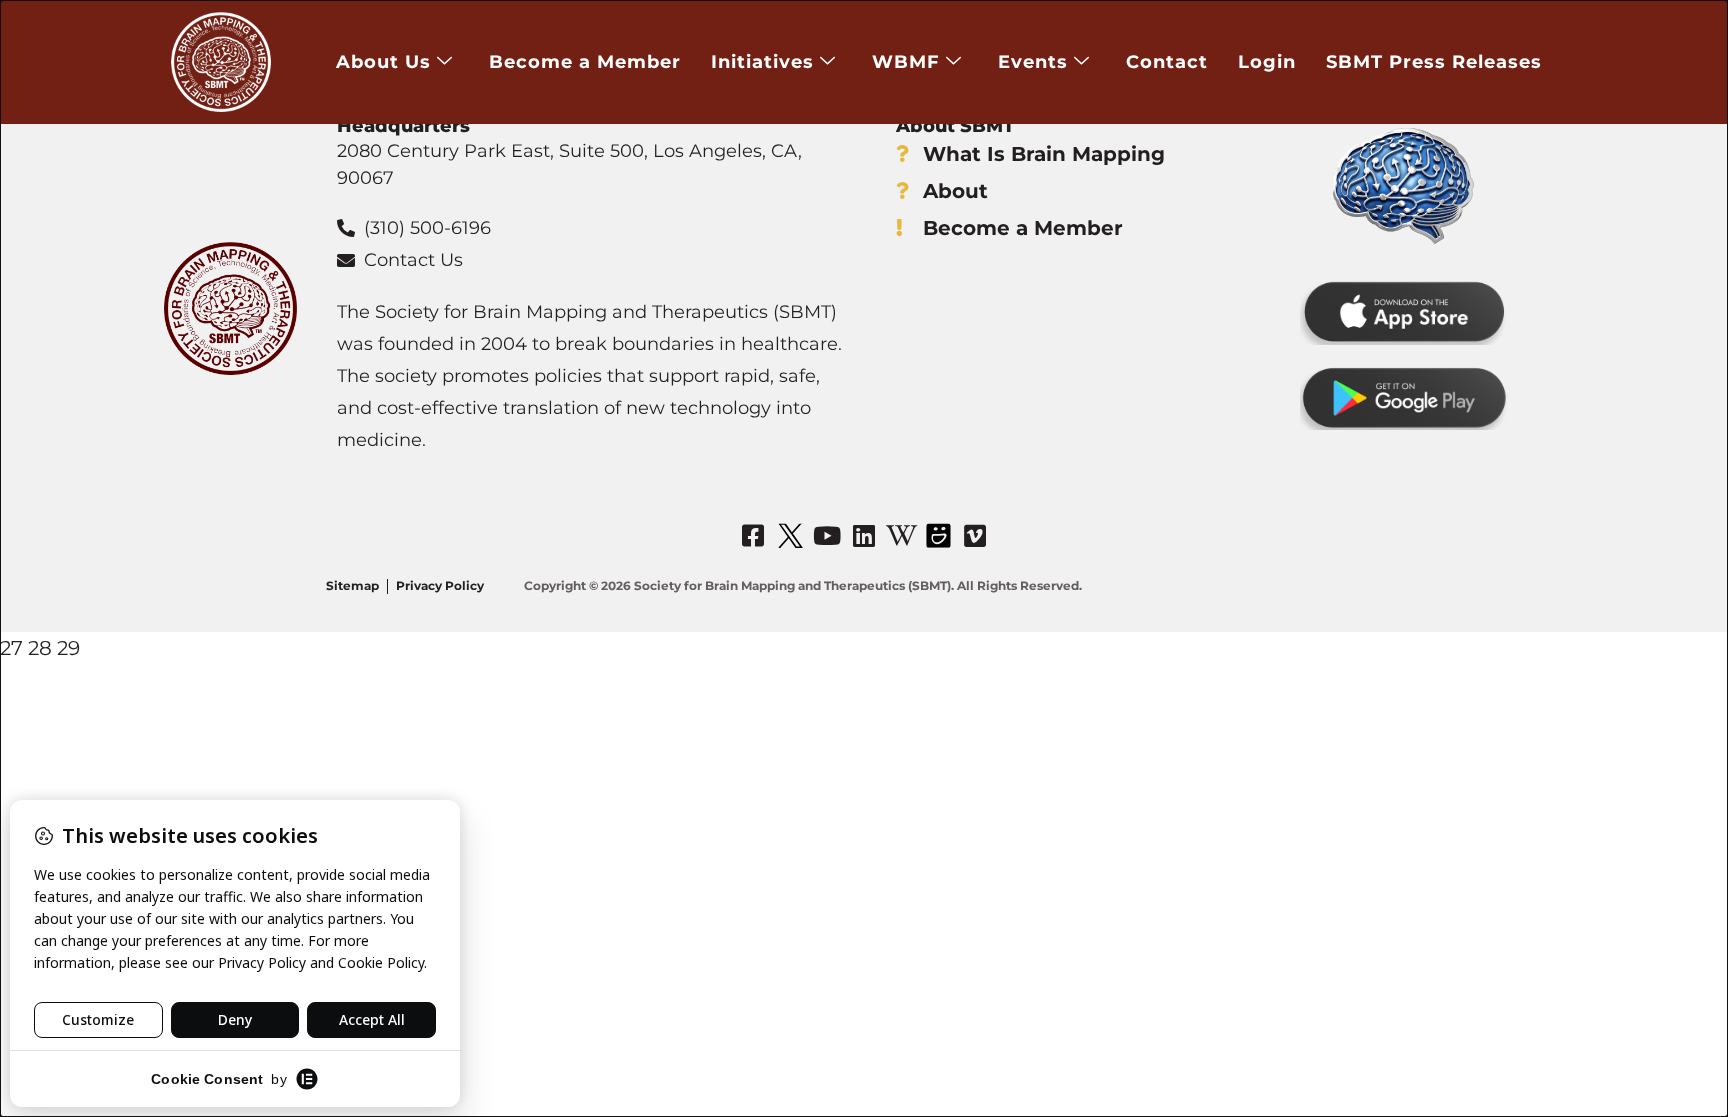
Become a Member (585, 62)
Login (1267, 62)
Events (1033, 62)
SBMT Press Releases (1434, 62)
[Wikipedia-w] (901, 535)
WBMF (906, 62)
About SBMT (955, 126)
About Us (383, 62)
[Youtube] (827, 535)
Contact (1167, 62)
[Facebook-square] (753, 535)
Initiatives (762, 62)
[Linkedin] (864, 535)
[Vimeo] (975, 535)
